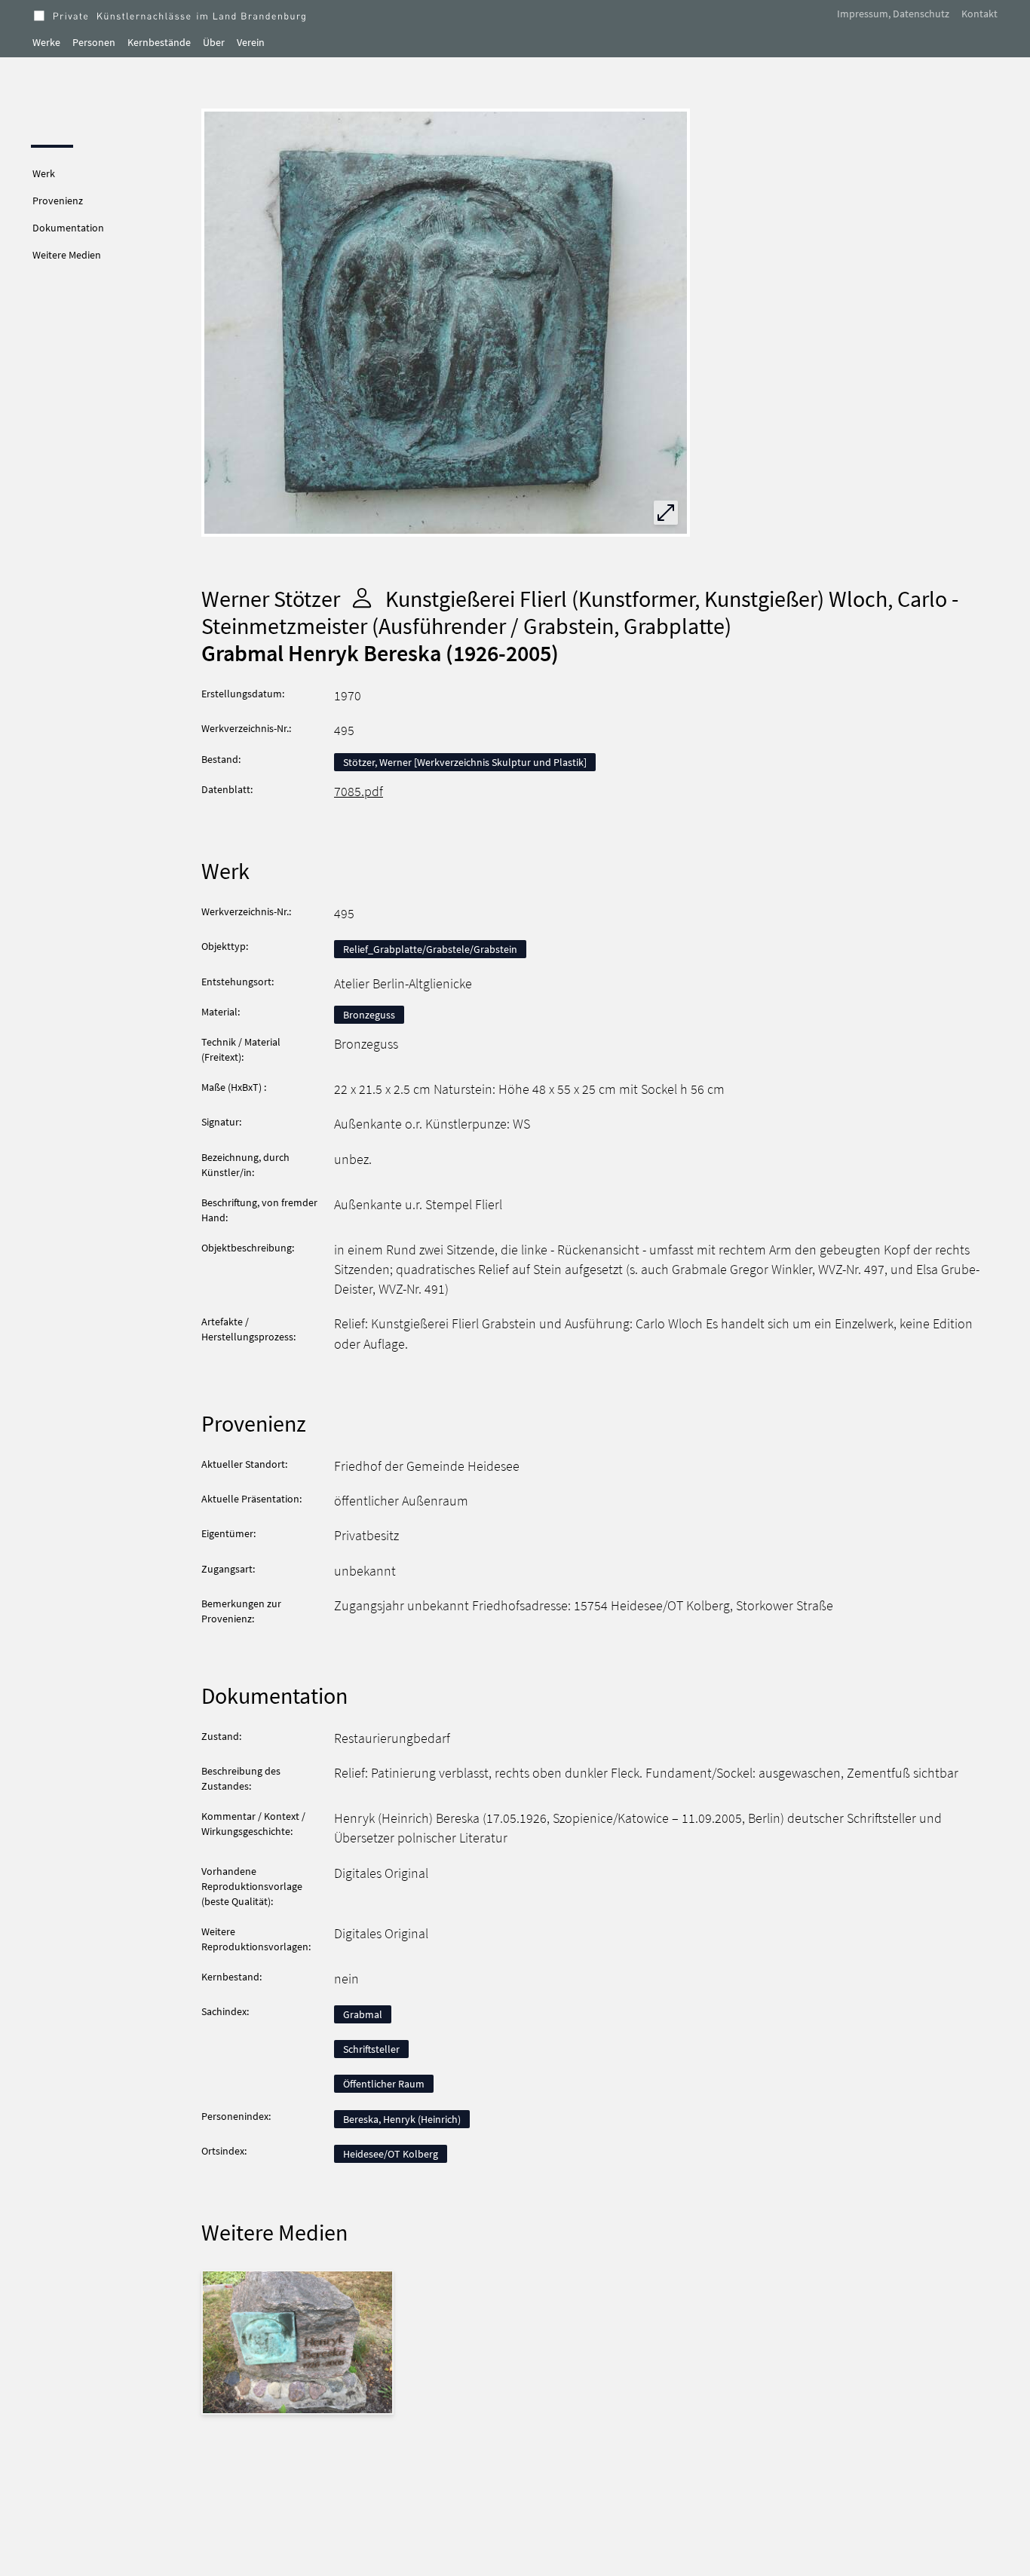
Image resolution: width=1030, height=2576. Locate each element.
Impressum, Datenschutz (893, 14)
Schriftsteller (371, 2049)
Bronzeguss (369, 1015)
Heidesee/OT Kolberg (391, 2154)
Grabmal (363, 2014)
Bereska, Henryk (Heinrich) (402, 2119)
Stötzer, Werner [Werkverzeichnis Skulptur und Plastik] (465, 762)
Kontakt (979, 14)
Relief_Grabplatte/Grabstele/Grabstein (430, 949)
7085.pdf (359, 792)
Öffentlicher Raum (384, 2084)
